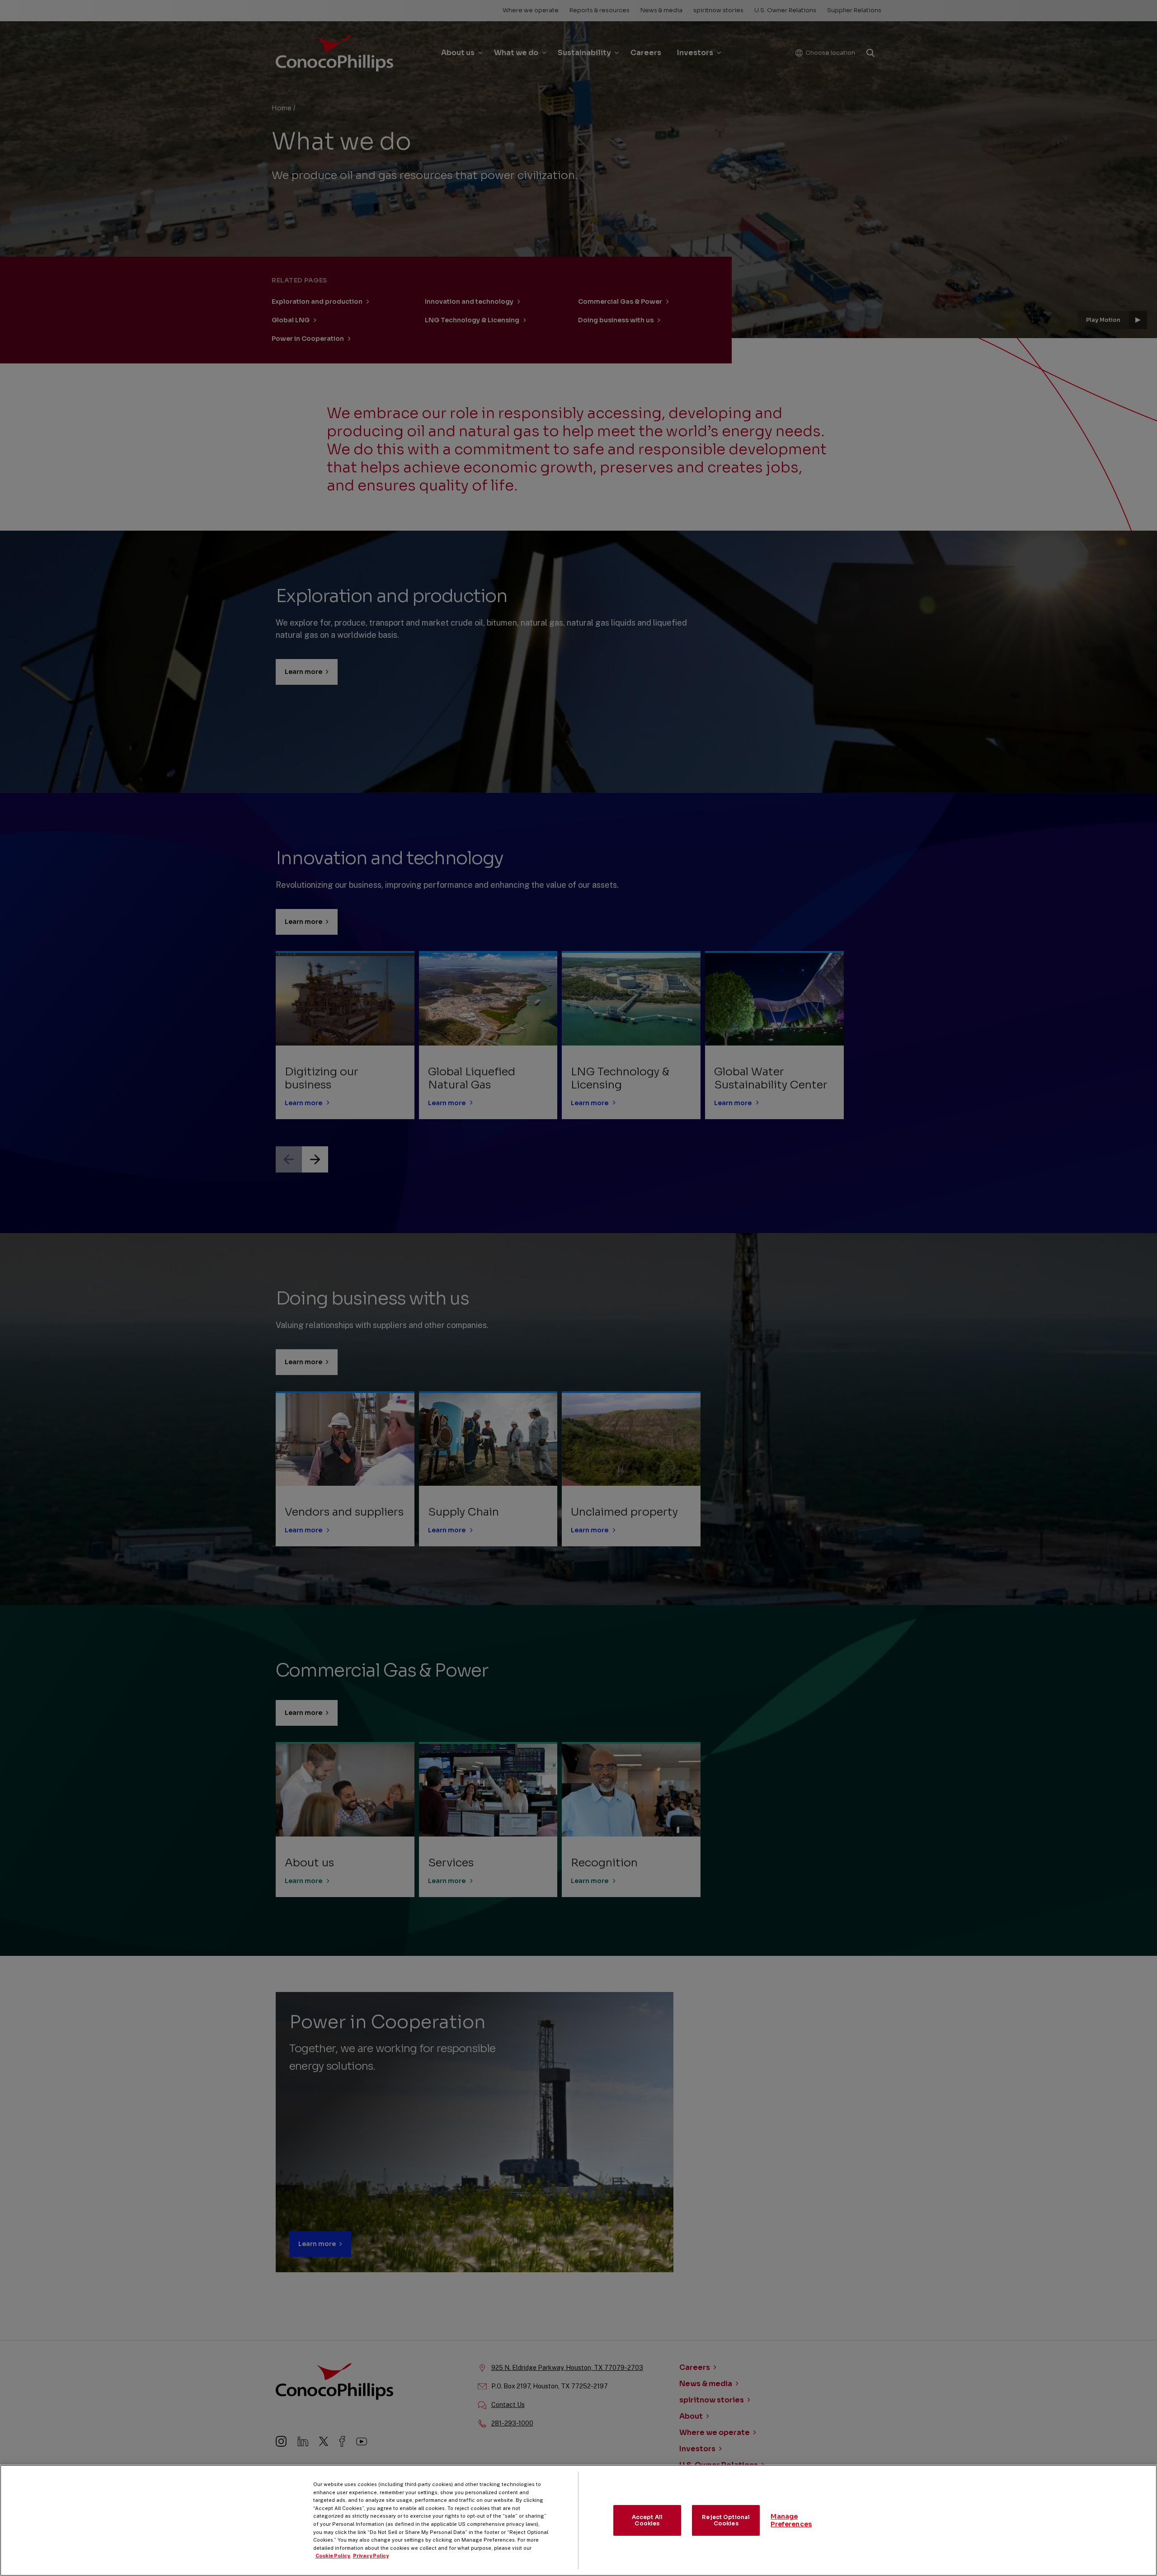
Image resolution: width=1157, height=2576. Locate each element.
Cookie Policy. (333, 2556)
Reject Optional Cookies (726, 2520)
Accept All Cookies (647, 2520)
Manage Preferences (791, 2520)
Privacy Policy (371, 2556)
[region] (578, 2520)
